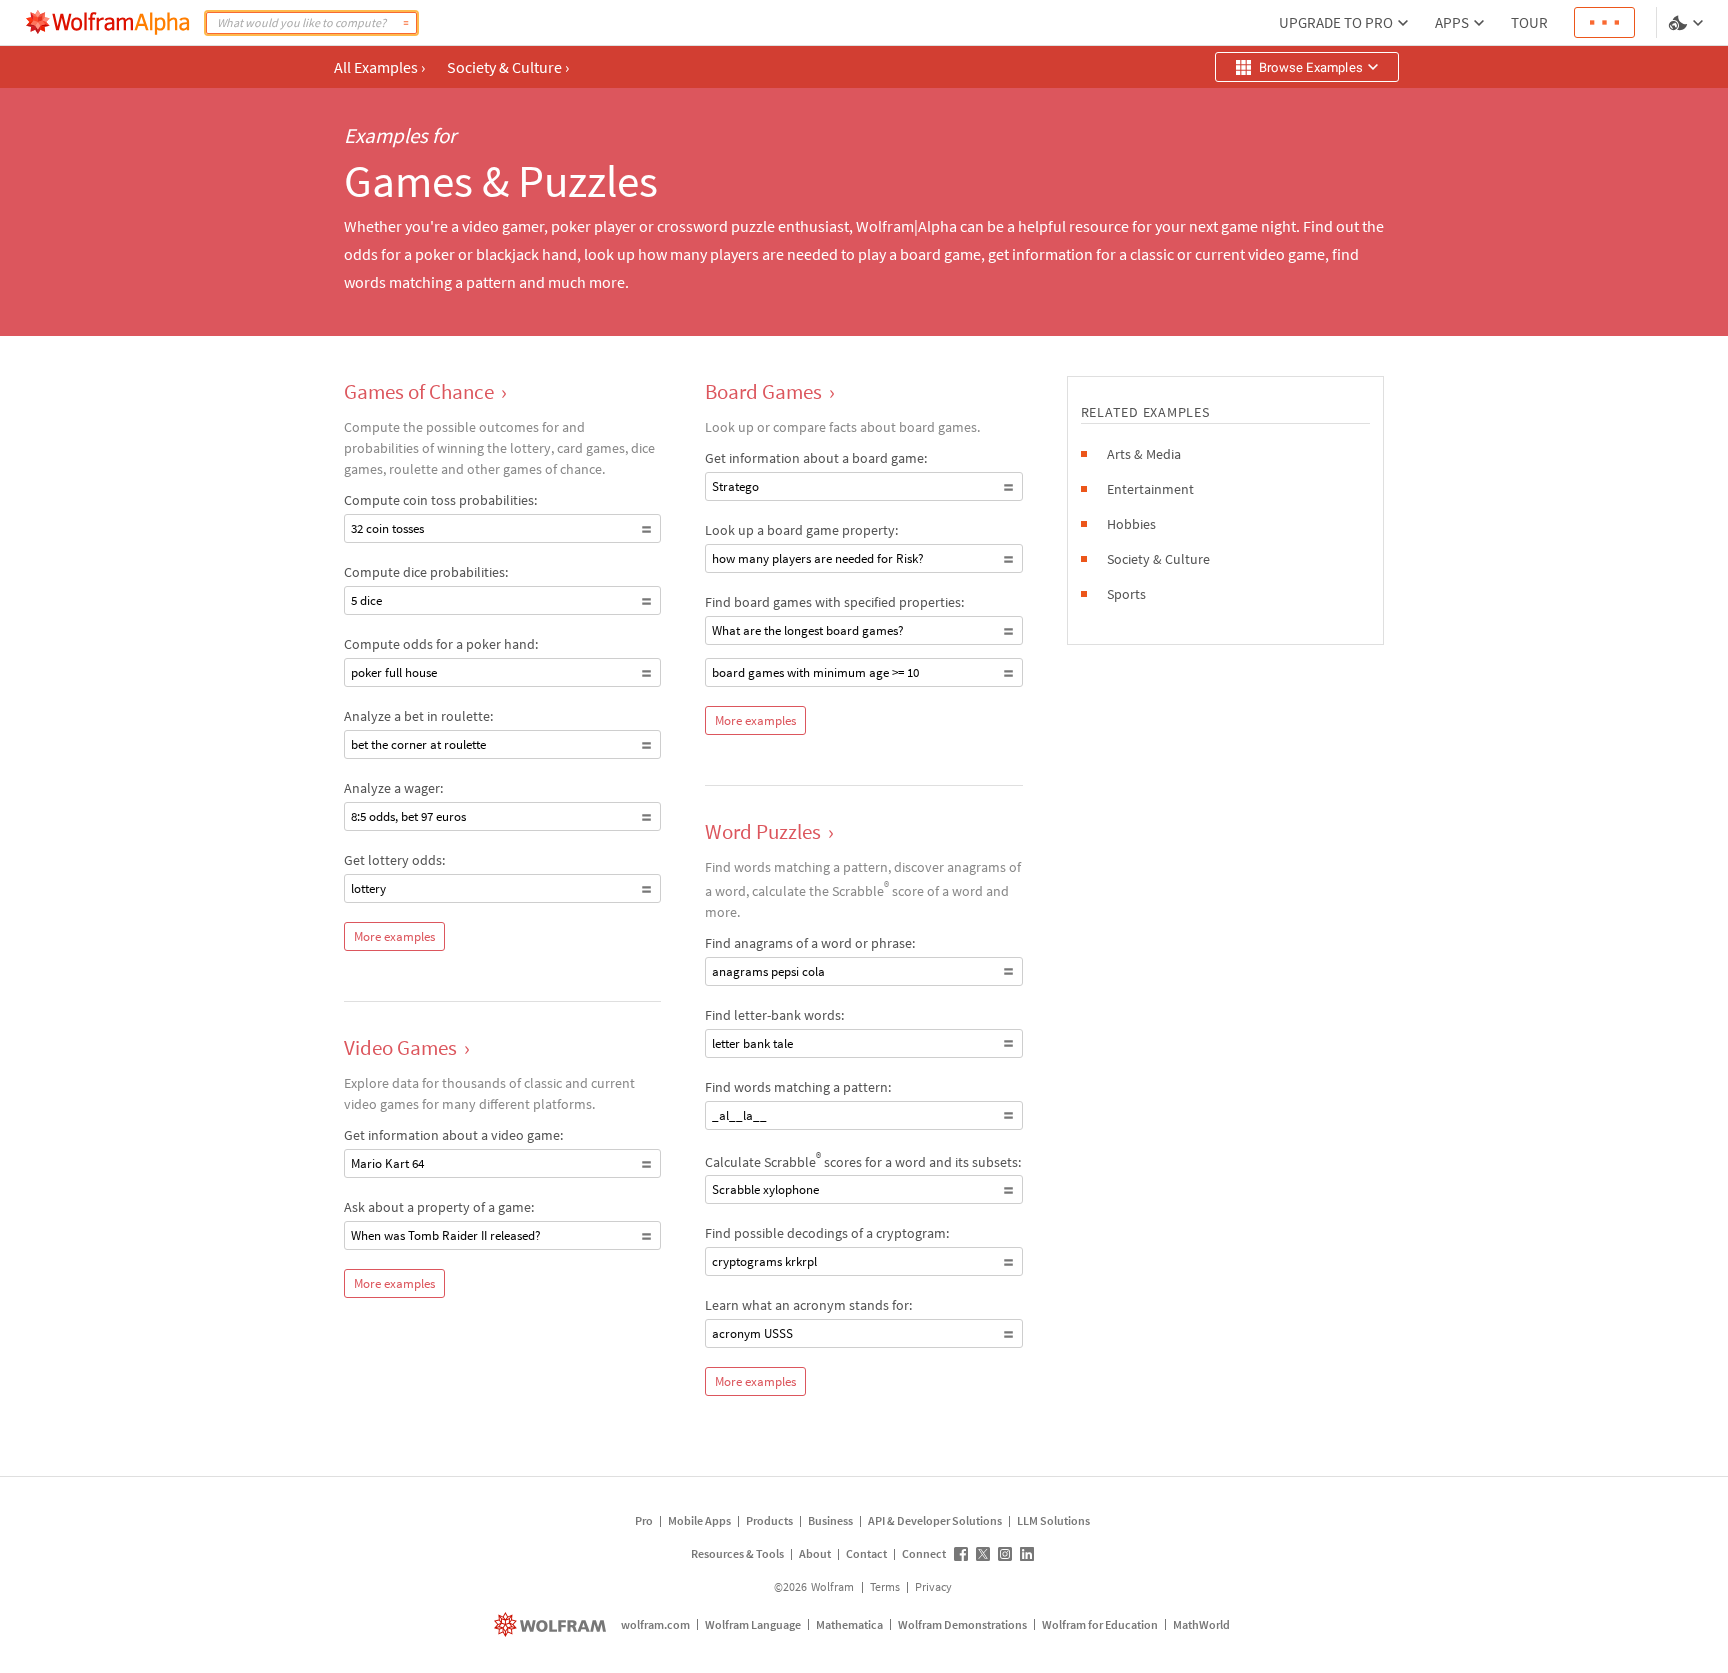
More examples (394, 936)
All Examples (379, 67)
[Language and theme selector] (1688, 23)
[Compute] (406, 23)
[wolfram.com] (552, 1624)
